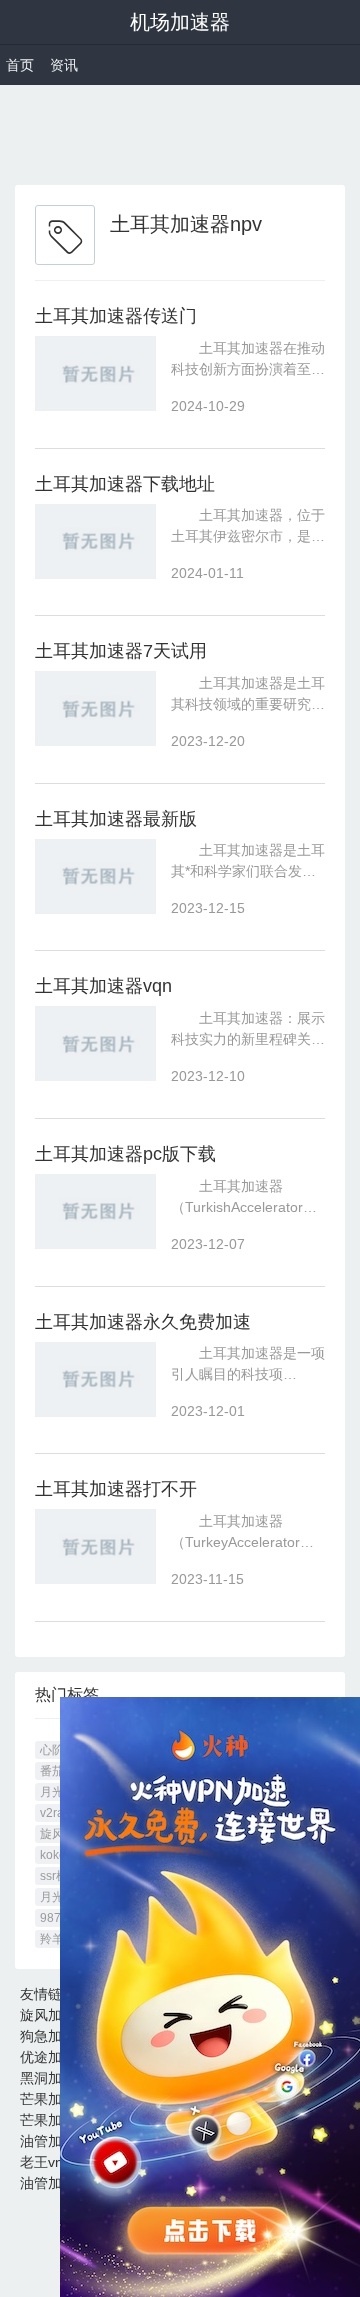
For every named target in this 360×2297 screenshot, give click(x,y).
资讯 (64, 65)
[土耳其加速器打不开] (95, 1546)
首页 (20, 65)
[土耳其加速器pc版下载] (95, 1211)
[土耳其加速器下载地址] (95, 541)
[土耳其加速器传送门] (95, 373)
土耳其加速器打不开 (116, 1489)
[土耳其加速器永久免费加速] (95, 1379)
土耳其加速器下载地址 (125, 484)
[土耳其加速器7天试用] (95, 708)
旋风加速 (48, 2015)
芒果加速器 (55, 2099)
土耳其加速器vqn (103, 986)
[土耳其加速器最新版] (95, 876)
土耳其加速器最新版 (116, 819)
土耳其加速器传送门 (116, 316)
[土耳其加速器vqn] (95, 1043)
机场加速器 (180, 22)
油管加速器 (55, 2141)
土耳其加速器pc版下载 (125, 1154)
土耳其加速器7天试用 (121, 651)
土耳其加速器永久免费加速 (143, 1322)
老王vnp (45, 2162)
